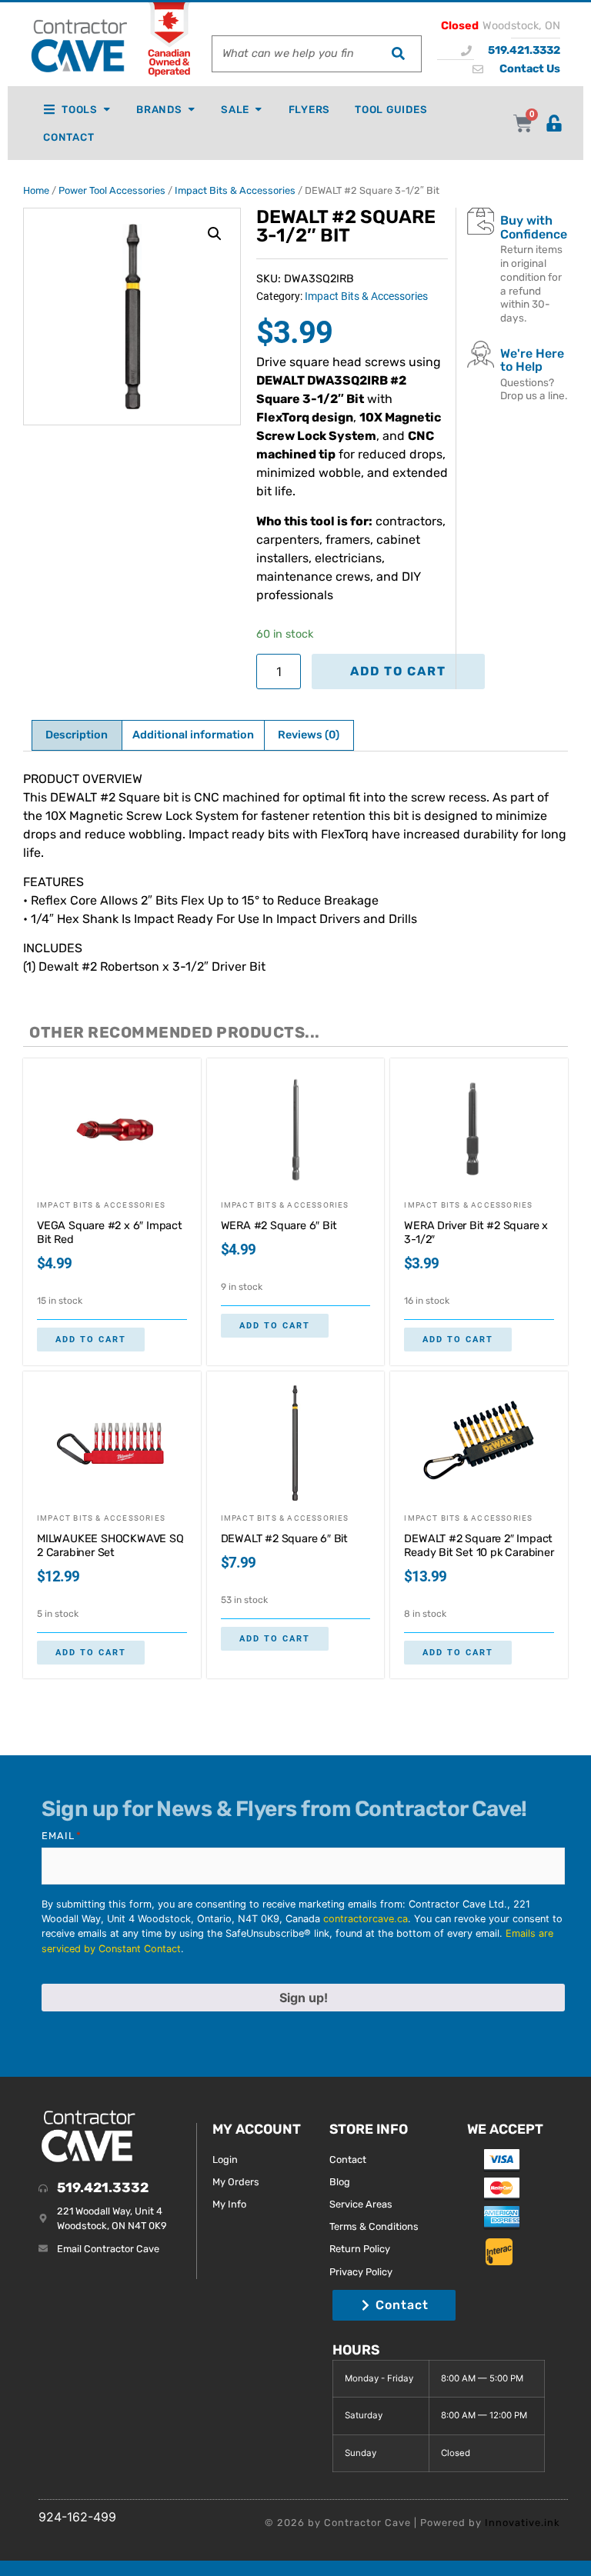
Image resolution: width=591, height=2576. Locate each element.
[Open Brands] (191, 109)
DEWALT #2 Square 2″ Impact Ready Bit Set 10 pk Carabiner (479, 1546)
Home (36, 190)
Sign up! (304, 1998)
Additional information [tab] (193, 735)
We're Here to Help (532, 360)
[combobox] (294, 54)
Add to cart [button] (91, 1340)
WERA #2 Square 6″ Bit (279, 1226)
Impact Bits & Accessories (235, 190)
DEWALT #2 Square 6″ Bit (284, 1539)
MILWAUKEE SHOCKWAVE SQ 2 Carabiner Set (110, 1546)
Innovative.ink (523, 2523)
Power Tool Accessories (112, 190)
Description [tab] (77, 735)
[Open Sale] (258, 109)
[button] (215, 234)
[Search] (398, 54)
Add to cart (398, 671)
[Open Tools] (107, 109)
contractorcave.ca (366, 1919)
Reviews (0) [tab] (309, 735)
